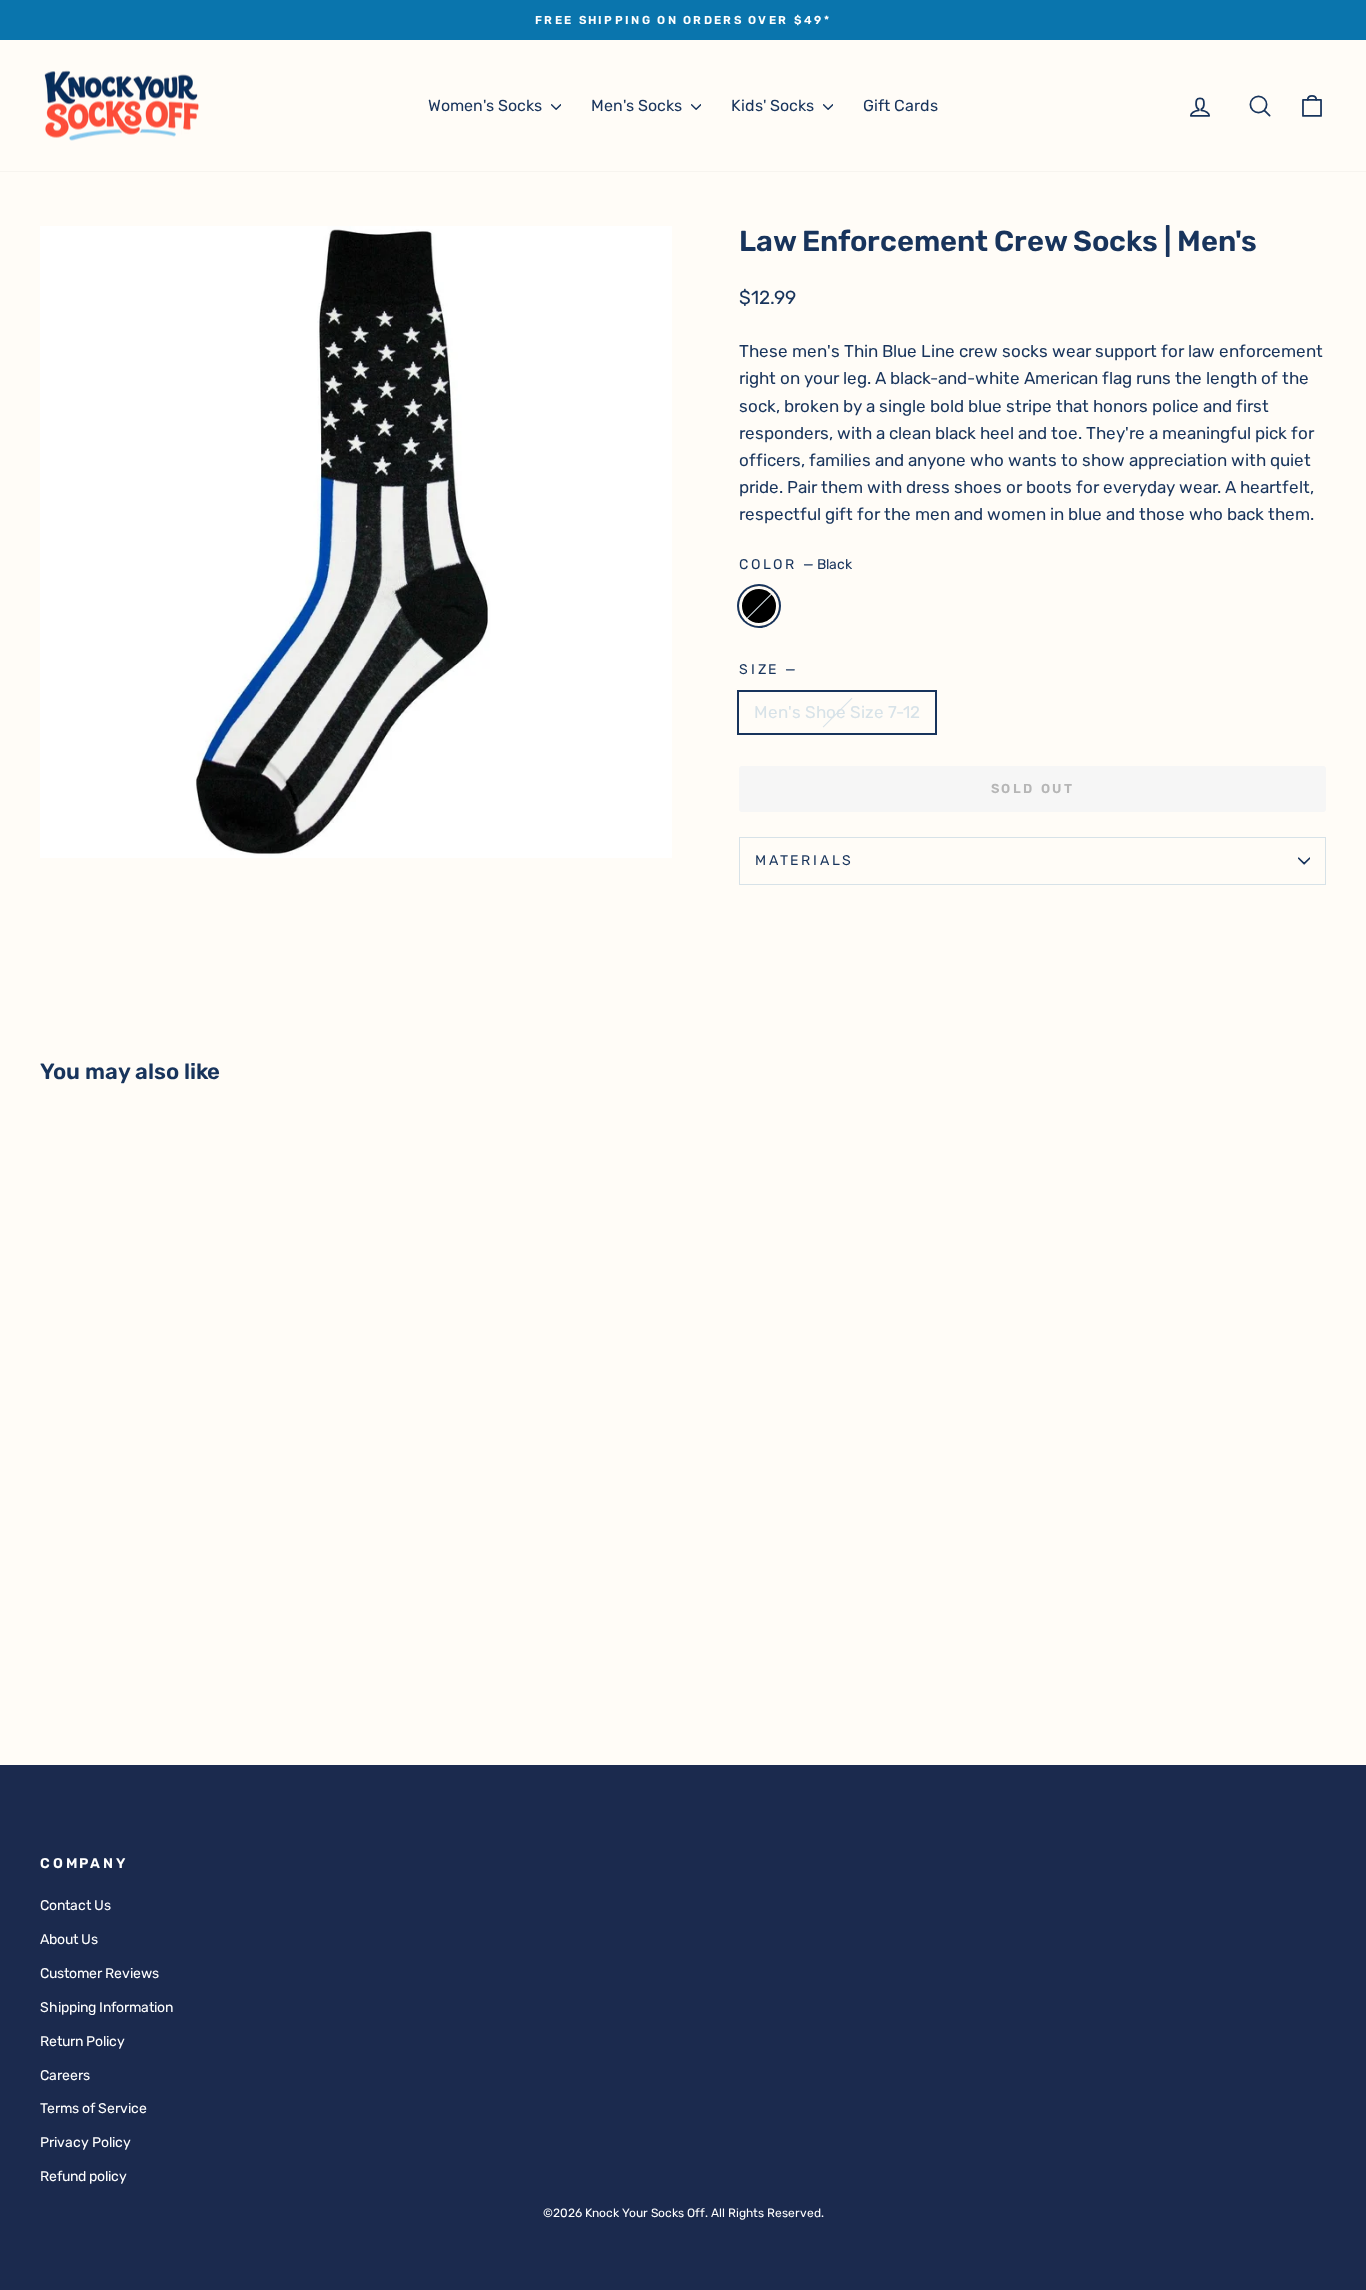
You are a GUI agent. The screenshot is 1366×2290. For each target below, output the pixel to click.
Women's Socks (487, 105)
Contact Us (75, 1905)
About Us (69, 1939)
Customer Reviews (99, 1973)
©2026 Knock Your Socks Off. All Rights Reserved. (683, 2213)
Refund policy (83, 2176)
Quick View (192, 1570)
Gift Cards (900, 105)
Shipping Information (106, 2007)
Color (795, 564)
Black (759, 606)
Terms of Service (93, 2108)
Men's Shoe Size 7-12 (837, 712)
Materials (804, 860)
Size (767, 669)
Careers (65, 2075)
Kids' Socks (774, 105)
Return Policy (82, 2041)
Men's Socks (638, 105)
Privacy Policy (85, 2142)
